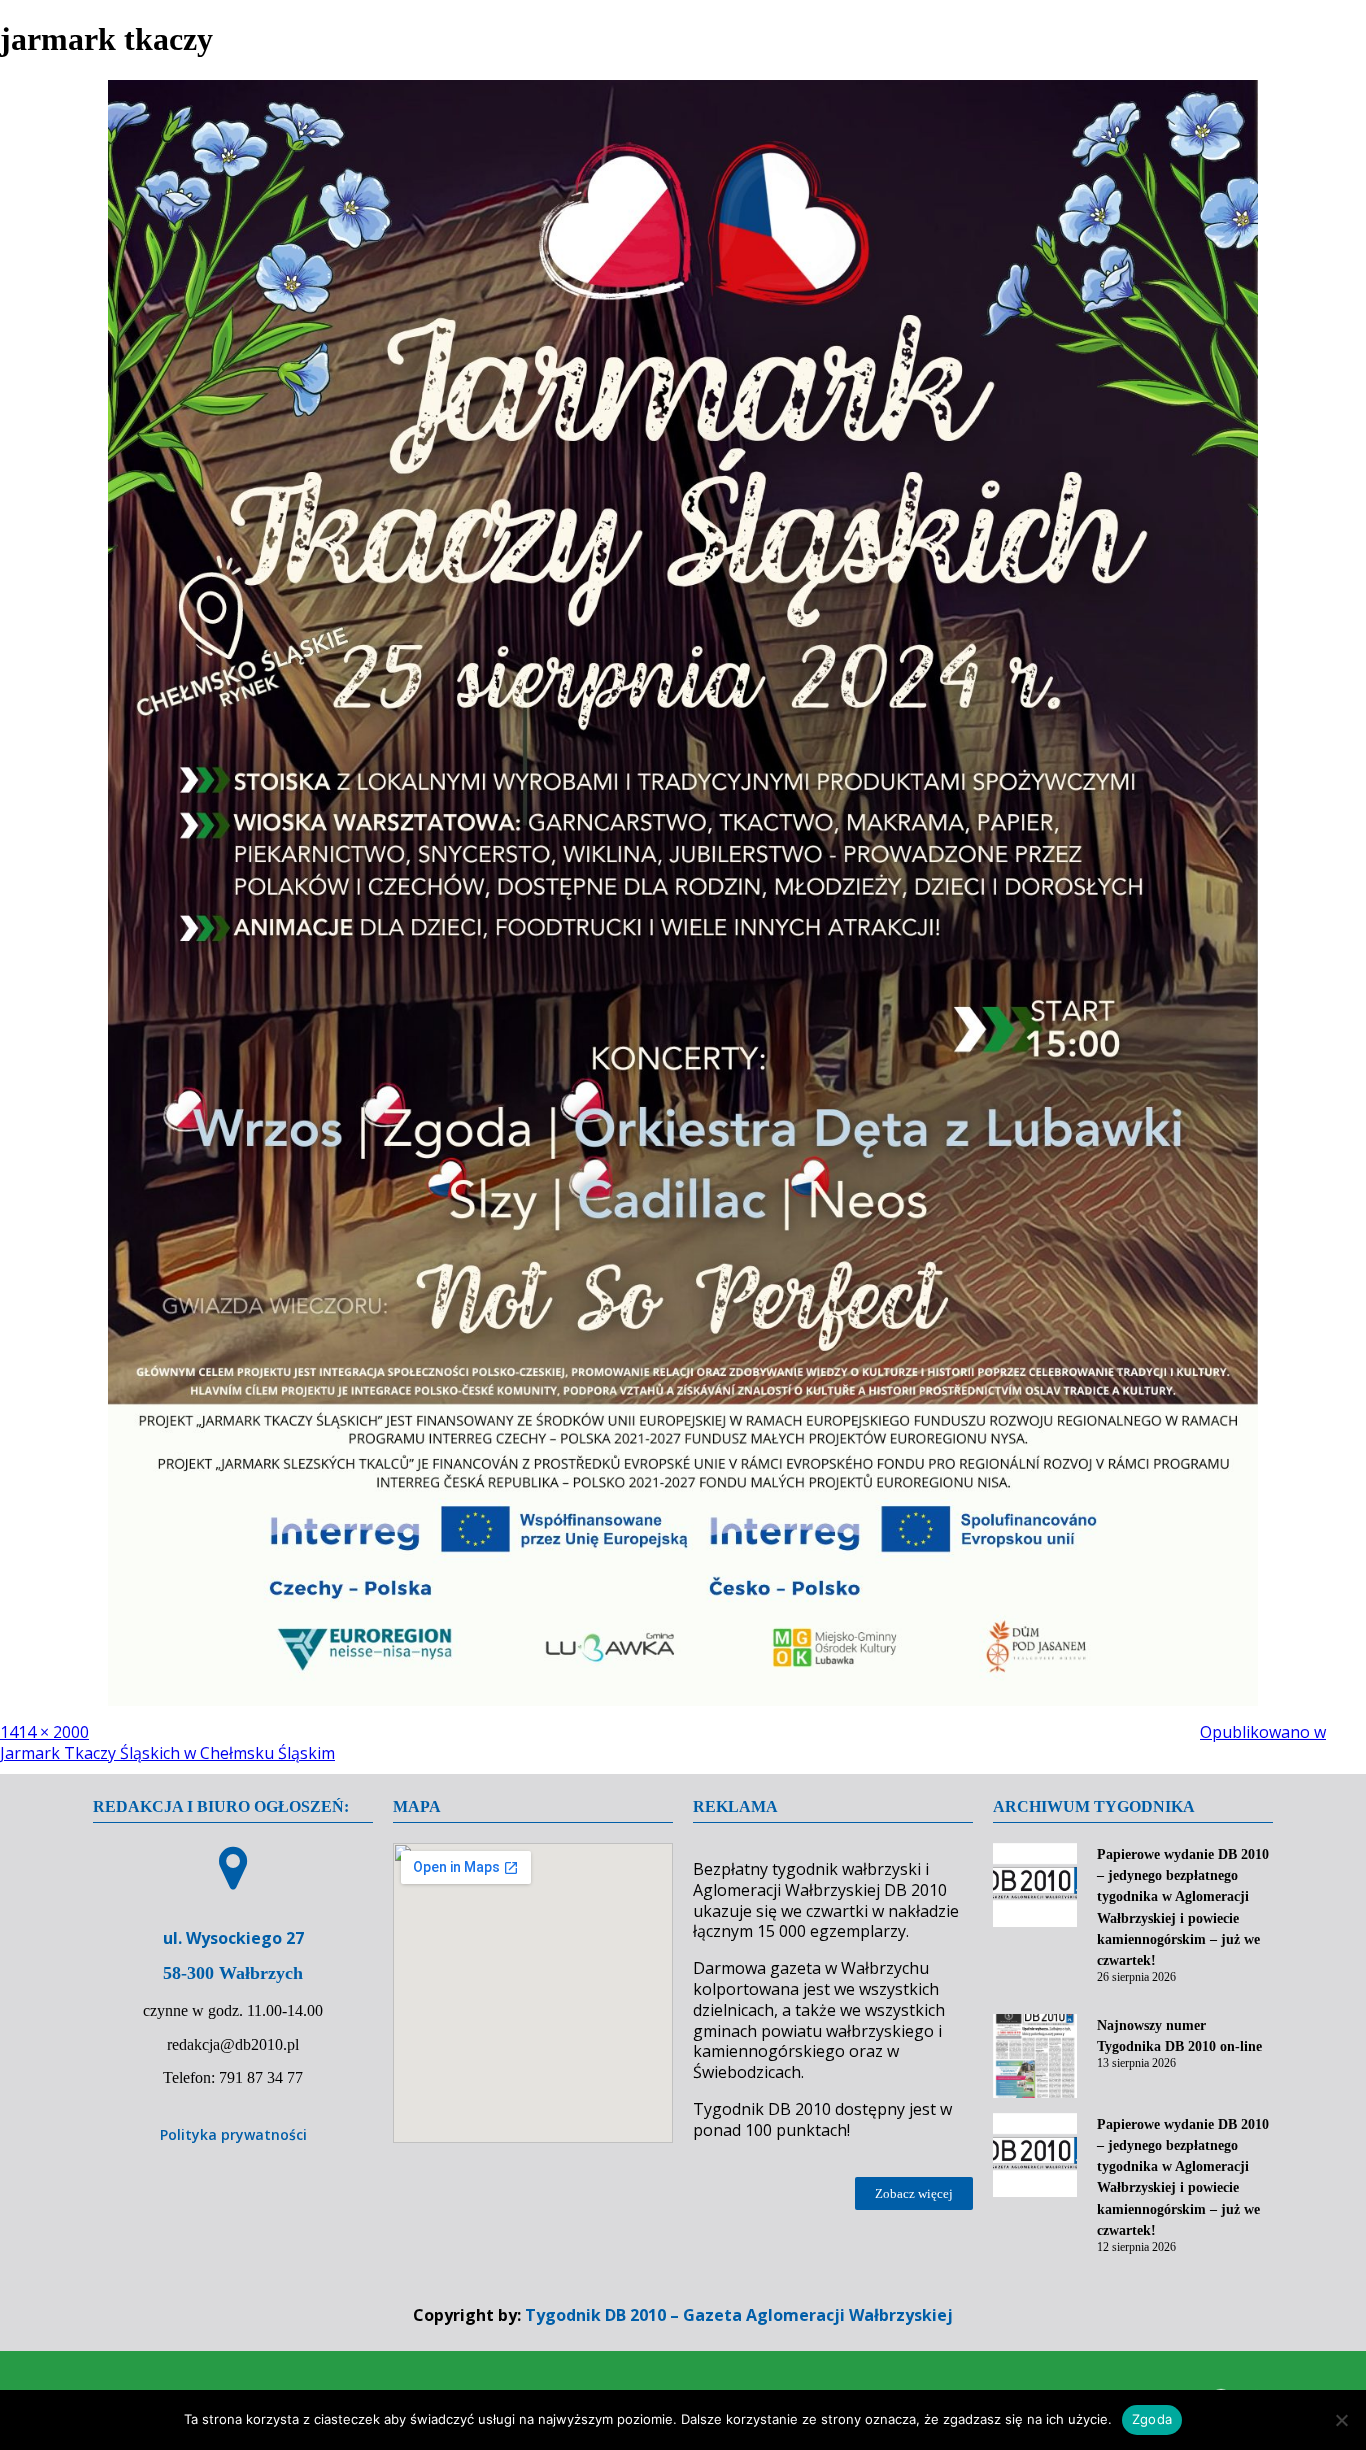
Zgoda (1152, 2419)
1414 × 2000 (44, 1732)
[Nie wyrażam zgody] (1341, 2420)
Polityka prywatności (233, 2134)
